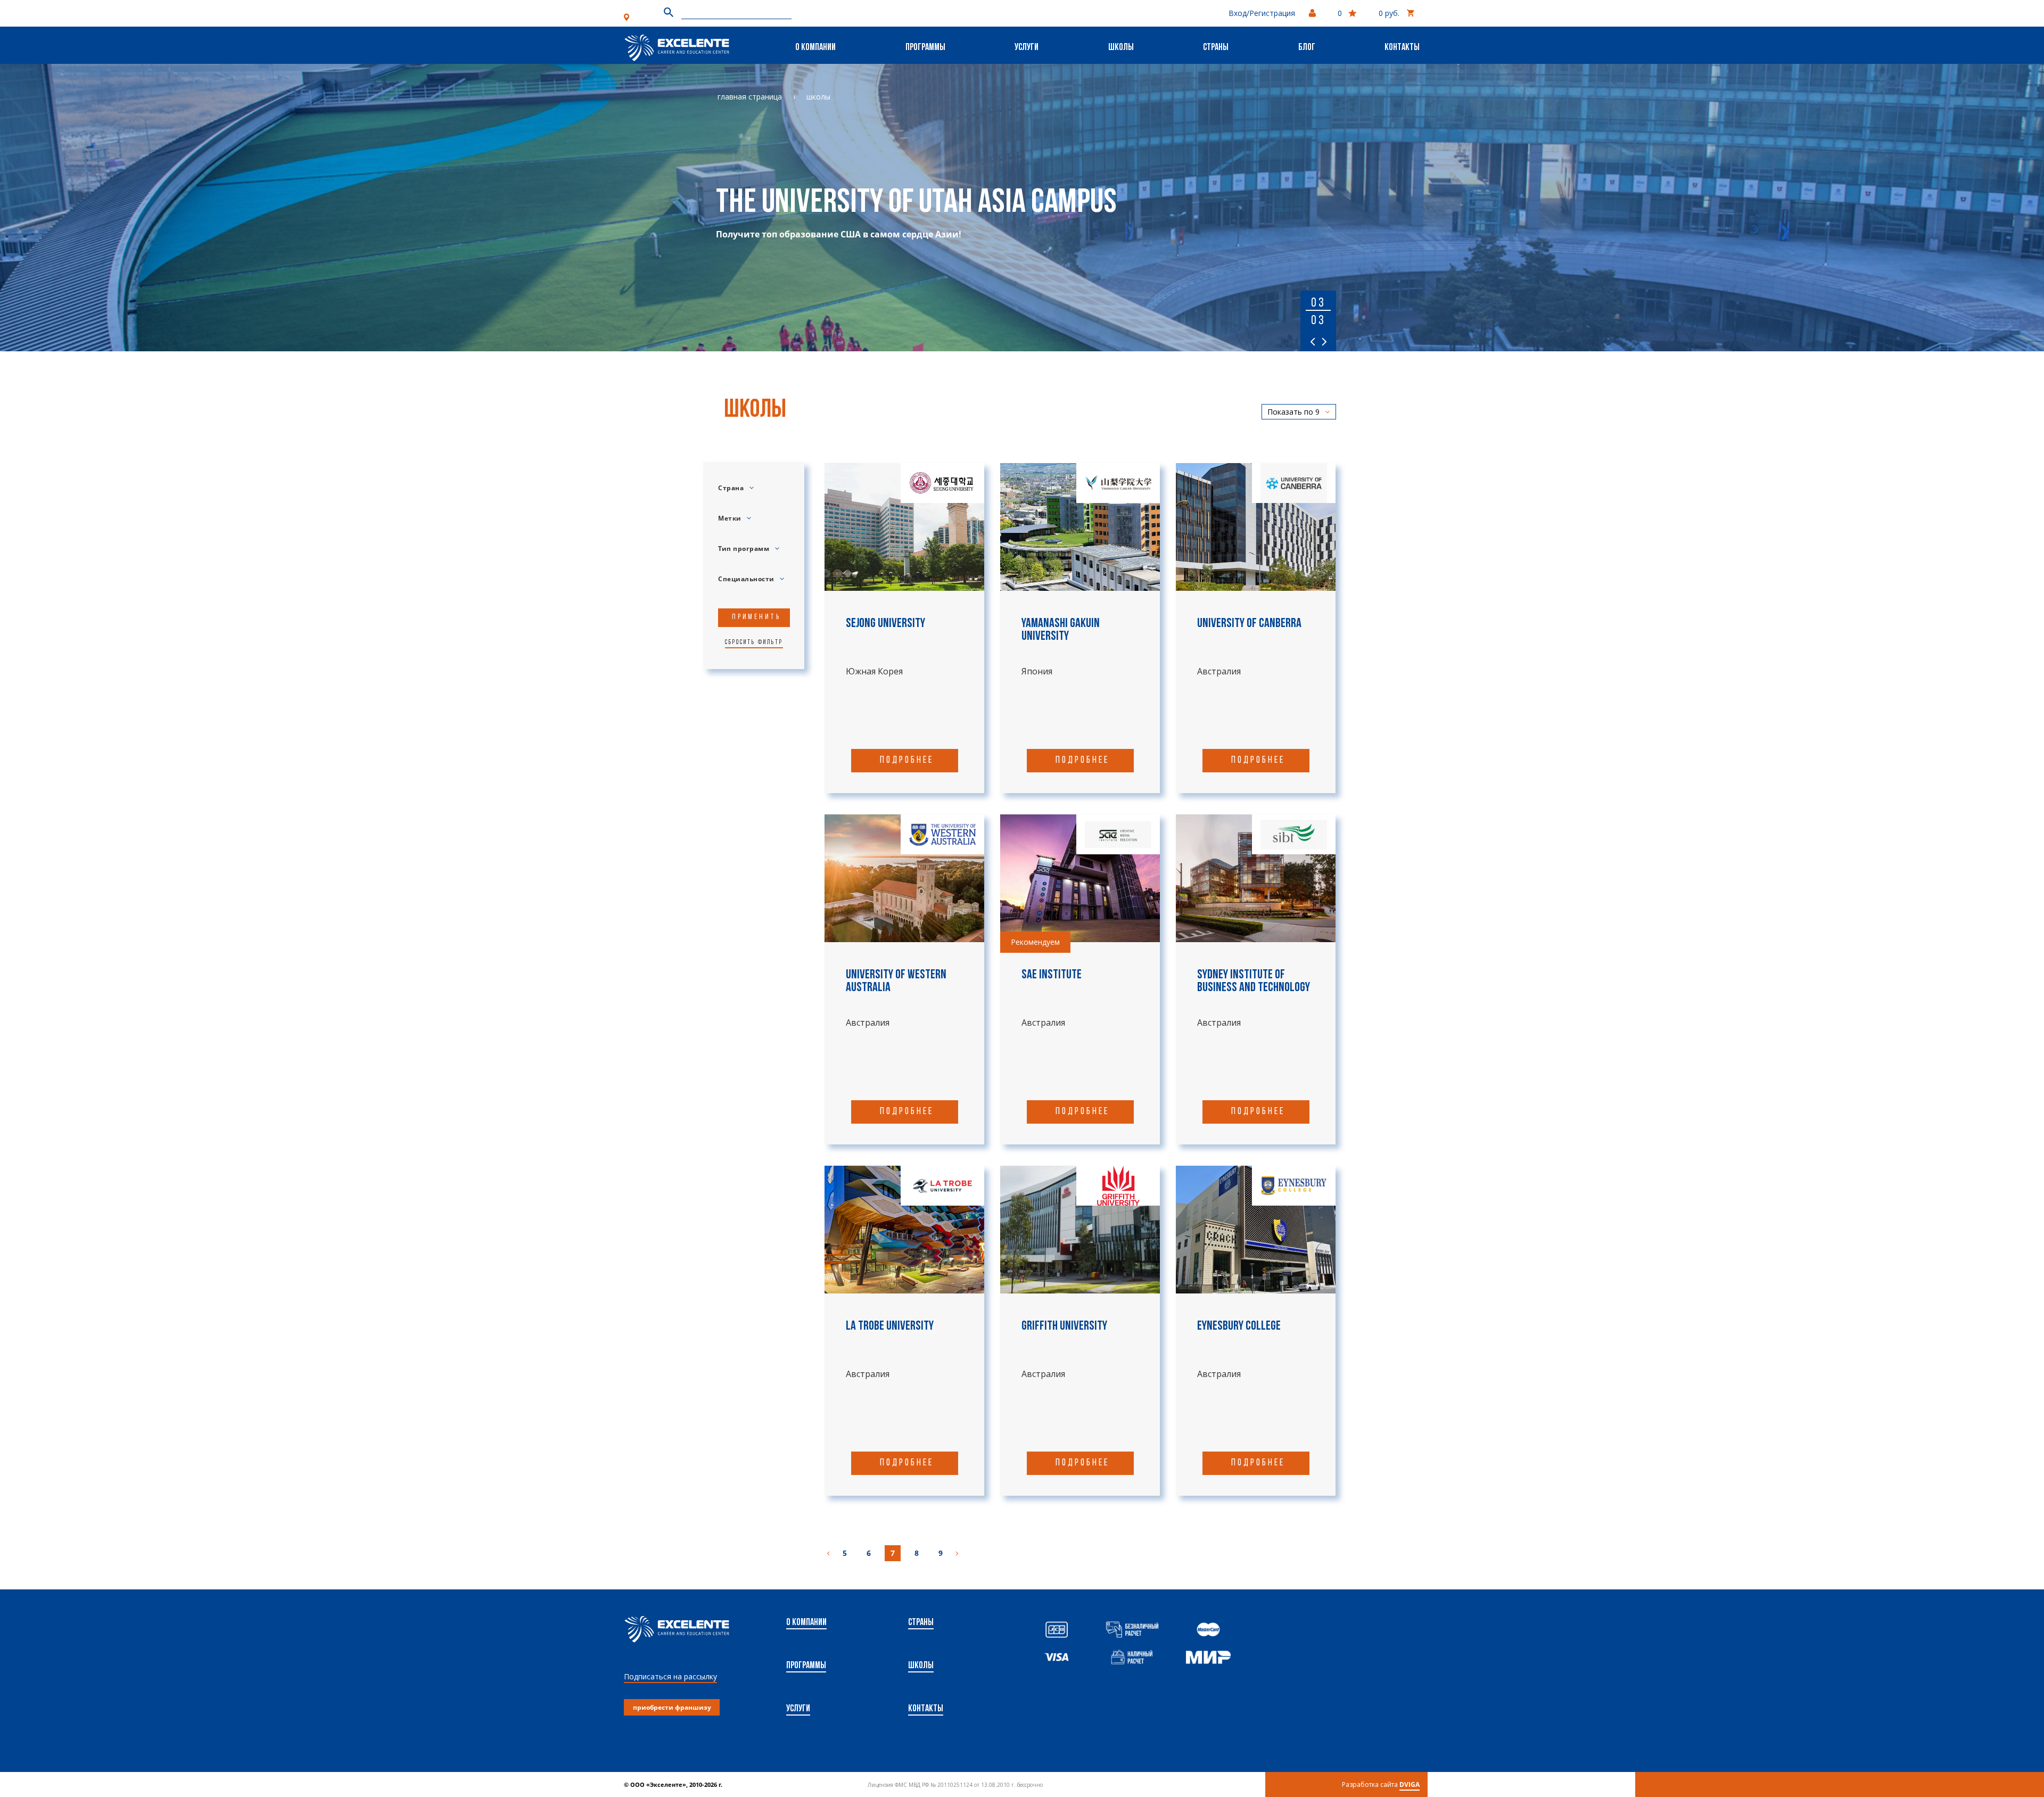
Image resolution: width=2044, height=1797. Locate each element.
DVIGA (1410, 1784)
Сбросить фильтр (754, 642)
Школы (1121, 48)
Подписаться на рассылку (670, 1676)
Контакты (1402, 48)
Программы (925, 48)
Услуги (1027, 48)
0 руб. (1389, 13)
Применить (756, 617)
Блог (1307, 48)
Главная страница (750, 97)
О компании (815, 48)
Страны (1216, 48)
